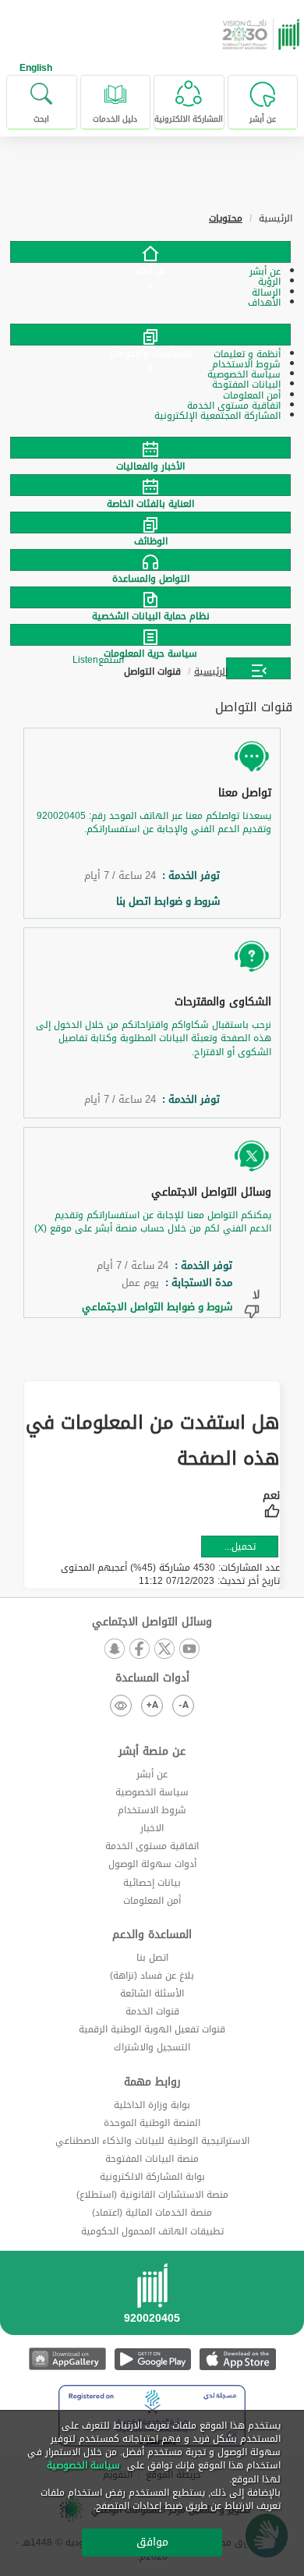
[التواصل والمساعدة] (152, 560)
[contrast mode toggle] (121, 1706)
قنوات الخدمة (152, 2011)
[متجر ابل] (237, 2359)
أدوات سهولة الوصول (152, 1864)
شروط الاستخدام (152, 1810)
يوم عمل (140, 1283)
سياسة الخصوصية (152, 1792)
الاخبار (152, 1828)
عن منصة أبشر (152, 1752)
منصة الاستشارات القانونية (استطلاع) (152, 2195)
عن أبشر (152, 1774)
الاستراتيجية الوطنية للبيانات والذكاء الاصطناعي (152, 2141)
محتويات (226, 218)
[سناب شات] (115, 1650)
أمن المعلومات (152, 1901)
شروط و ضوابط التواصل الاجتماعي (152, 1307)
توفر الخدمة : (188, 876)
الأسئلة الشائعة (152, 1993)
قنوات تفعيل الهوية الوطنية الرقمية (152, 2029)
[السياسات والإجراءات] (150, 335)
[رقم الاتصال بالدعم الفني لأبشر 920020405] (152, 2298)
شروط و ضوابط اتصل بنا (165, 902)
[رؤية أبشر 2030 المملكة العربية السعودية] (263, 34)
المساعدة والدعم (152, 1935)
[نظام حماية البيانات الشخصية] (152, 597)
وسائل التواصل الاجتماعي (211, 1192)
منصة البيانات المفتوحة (152, 2159)
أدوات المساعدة (152, 1678)
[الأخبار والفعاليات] (152, 448)
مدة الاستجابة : (196, 1283)
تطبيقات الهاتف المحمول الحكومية (152, 2231)
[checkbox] (271, 1506)
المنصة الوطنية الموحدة (152, 2123)
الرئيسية (211, 671)
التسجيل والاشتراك (152, 2047)
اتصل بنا (152, 1958)
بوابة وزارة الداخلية (152, 2105)
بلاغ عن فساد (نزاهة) (152, 1975)
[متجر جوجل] (152, 2359)
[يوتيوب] (189, 1650)
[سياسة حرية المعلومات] (152, 635)
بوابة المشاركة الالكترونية (152, 2177)
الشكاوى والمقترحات (223, 1002)
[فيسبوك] (140, 1650)
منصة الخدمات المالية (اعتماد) (152, 2213)
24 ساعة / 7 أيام (120, 876)
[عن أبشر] (150, 252)
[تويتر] (164, 1650)
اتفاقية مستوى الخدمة (152, 1846)
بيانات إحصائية (152, 1883)
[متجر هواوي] (67, 2359)
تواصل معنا (245, 793)
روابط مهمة (152, 2082)
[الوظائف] (152, 523)
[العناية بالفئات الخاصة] (152, 485)
